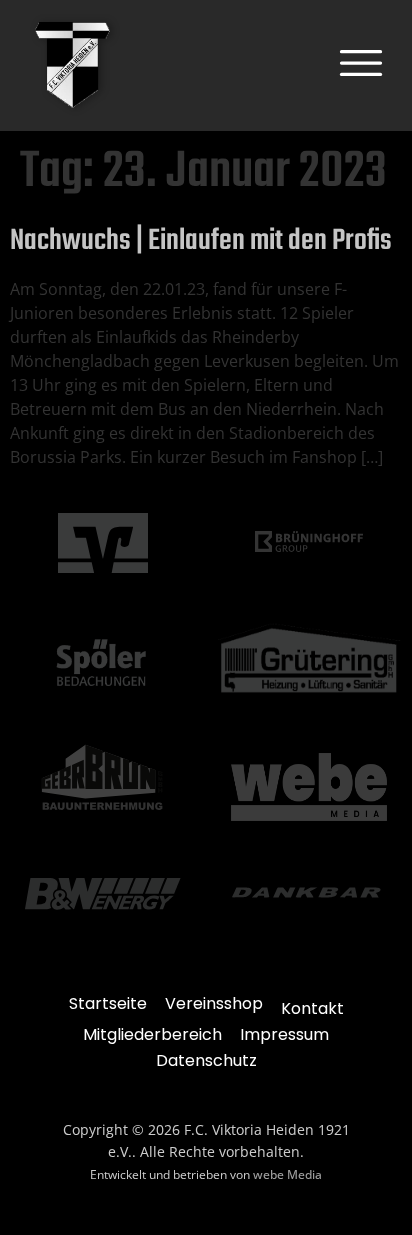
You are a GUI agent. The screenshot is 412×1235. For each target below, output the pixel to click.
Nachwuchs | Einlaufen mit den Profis (201, 241)
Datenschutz (206, 1060)
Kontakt (312, 1008)
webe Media (287, 1174)
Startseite (108, 1003)
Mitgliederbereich (152, 1034)
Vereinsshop (214, 1003)
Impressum (284, 1034)
